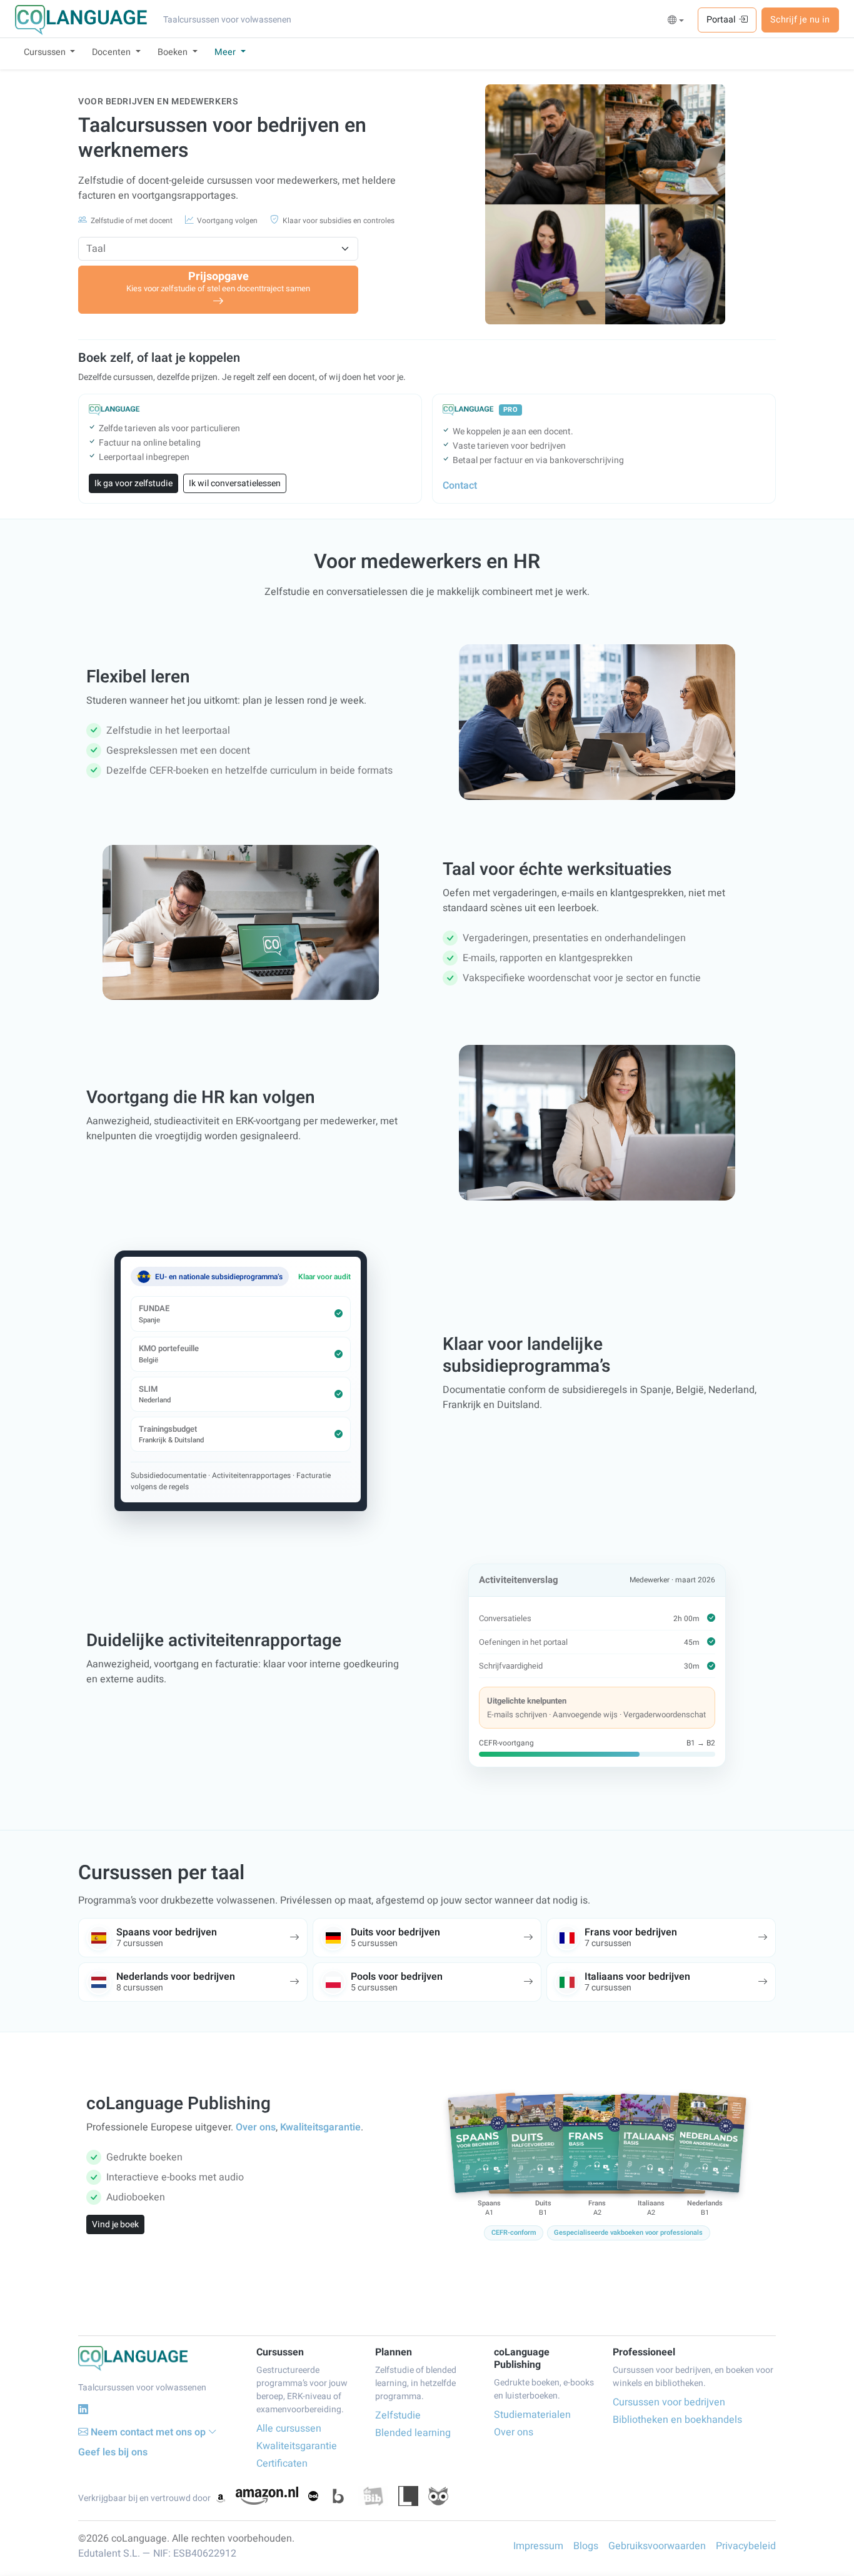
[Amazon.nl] (267, 2496)
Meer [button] (226, 52)
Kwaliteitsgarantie (320, 2127)
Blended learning (413, 2433)
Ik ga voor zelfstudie (133, 483)
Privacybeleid (746, 2546)
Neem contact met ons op (148, 2432)
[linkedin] (83, 2409)
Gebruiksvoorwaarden (657, 2546)
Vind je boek (115, 2224)
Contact (460, 486)
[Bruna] (338, 2496)
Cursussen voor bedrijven (669, 2402)
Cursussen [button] (46, 52)
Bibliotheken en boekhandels (677, 2420)
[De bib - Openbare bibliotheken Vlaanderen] (373, 2496)
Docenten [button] (113, 52)
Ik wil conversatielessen (235, 483)
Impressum (538, 2546)
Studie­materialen (532, 2415)
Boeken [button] (174, 52)
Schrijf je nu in (800, 20)
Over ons (256, 2127)
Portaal (722, 20)
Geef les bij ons (113, 2452)
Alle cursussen (289, 2429)
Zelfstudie (398, 2415)
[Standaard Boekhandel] (438, 2496)
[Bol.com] (313, 2496)
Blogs (586, 2546)
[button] (676, 21)
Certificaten (282, 2464)
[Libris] (408, 2496)
